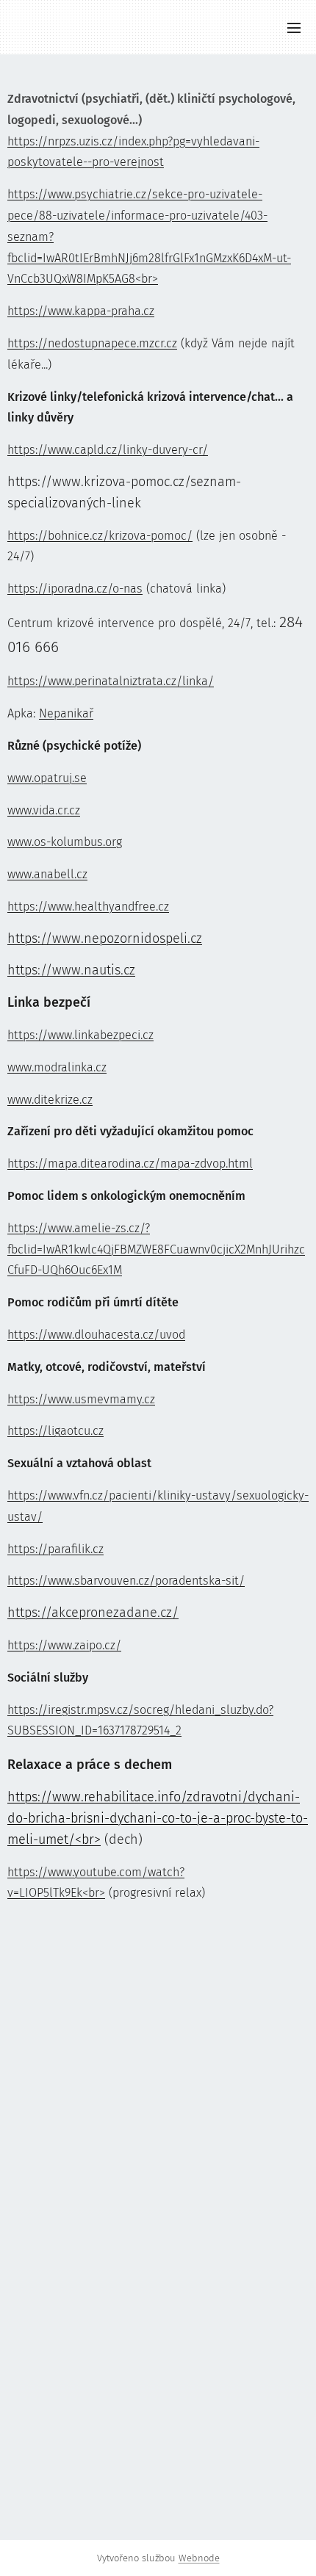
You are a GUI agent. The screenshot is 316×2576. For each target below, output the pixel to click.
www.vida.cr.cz (44, 810)
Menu (294, 27)
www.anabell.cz (47, 874)
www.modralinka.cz (57, 1067)
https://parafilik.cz (55, 1549)
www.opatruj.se (47, 778)
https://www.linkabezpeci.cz (80, 1035)
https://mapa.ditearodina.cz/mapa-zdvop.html (130, 1164)
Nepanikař (66, 713)
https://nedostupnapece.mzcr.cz (92, 343)
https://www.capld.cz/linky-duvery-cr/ (108, 450)
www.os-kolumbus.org (65, 842)
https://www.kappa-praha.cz (81, 311)
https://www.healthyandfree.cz (88, 907)
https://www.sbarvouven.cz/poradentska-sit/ (126, 1581)
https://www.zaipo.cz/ (64, 1645)
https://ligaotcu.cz (55, 1431)
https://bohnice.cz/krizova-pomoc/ (100, 536)
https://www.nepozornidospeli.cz (105, 938)
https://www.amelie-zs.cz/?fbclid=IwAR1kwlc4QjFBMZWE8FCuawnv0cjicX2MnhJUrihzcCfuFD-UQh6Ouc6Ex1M (156, 1249)
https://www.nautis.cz (71, 970)
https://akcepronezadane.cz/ (93, 1613)
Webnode (199, 2558)
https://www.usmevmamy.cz (81, 1399)
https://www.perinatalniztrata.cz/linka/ (111, 681)
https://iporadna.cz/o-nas (75, 589)
